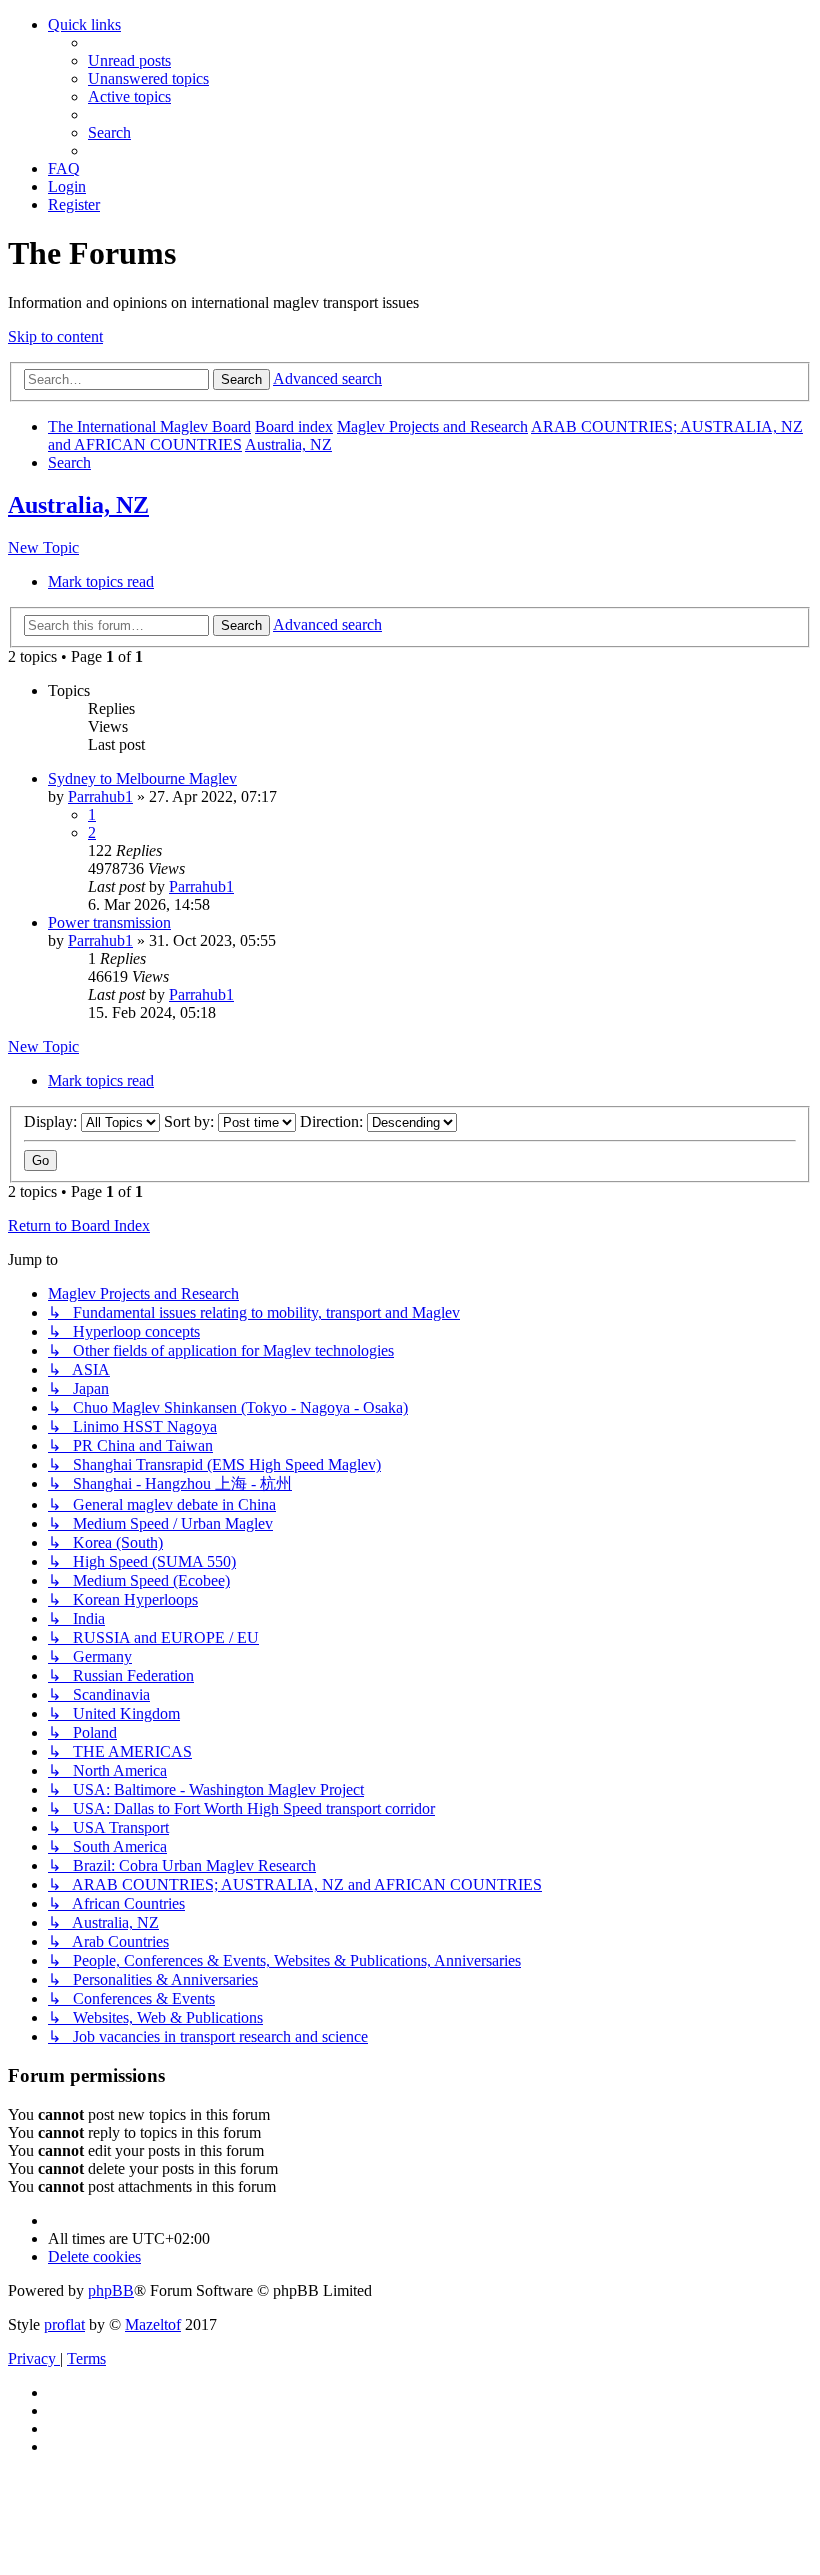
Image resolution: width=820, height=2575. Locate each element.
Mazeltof (153, 2324)
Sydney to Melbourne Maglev (142, 778)
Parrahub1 (100, 796)
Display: (52, 1121)
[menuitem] (129, 60)
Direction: (333, 1121)
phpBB (111, 2290)
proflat (64, 2324)
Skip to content (55, 336)
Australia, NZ (78, 505)
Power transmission (109, 922)
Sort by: (191, 1121)
